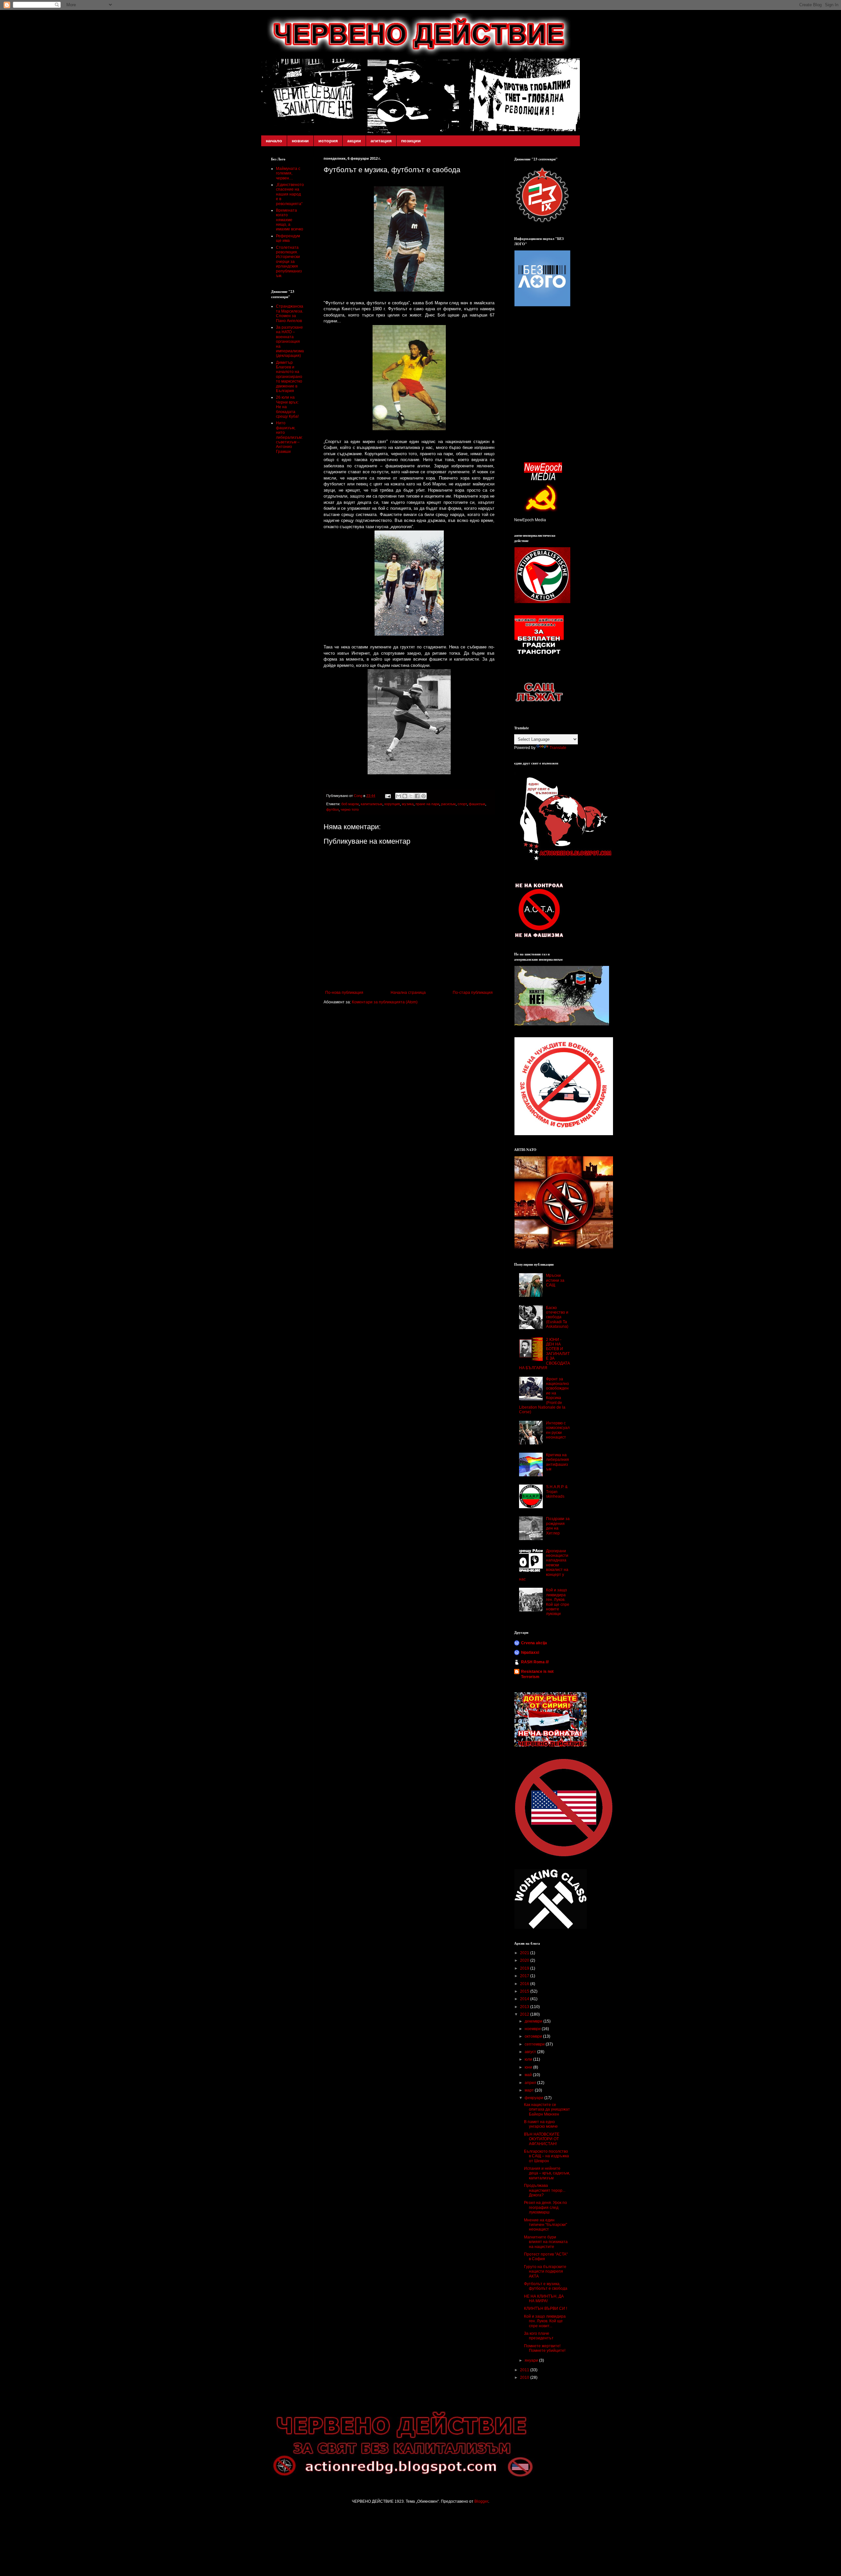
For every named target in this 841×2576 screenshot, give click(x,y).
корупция (392, 804)
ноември (533, 2029)
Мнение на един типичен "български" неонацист (546, 2225)
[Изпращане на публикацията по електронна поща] (388, 796)
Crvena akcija (534, 1643)
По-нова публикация (344, 993)
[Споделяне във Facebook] (417, 796)
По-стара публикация (473, 993)
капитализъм (372, 804)
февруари (534, 2098)
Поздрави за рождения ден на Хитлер (558, 1526)
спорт (462, 804)
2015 (525, 1991)
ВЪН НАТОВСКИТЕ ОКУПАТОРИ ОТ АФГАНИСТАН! (542, 2139)
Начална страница (408, 993)
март (530, 2090)
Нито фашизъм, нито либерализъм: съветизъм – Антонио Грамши (289, 437)
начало (274, 141)
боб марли (350, 804)
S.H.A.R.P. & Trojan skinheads (557, 1492)
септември (535, 2044)
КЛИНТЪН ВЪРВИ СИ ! (546, 2308)
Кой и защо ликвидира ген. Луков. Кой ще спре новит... (545, 2321)
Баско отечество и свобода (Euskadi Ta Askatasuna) (557, 1317)
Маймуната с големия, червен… (288, 173)
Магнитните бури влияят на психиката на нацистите (546, 2242)
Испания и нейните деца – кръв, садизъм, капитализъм (547, 2173)
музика (408, 804)
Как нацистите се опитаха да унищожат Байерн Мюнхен (547, 2109)
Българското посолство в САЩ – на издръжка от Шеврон (546, 2156)
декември (534, 2021)
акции (354, 141)
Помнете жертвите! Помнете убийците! (545, 2348)
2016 (525, 1984)
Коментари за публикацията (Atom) (385, 1002)
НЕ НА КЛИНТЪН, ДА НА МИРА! (544, 2299)
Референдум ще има (288, 238)
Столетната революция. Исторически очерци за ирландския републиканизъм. (289, 262)
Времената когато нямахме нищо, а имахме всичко (290, 220)
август (531, 2052)
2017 (525, 1976)
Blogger (481, 2501)
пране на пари (427, 804)
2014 (525, 1999)
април (531, 2083)
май (529, 2075)
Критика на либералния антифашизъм (557, 1462)
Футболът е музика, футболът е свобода (546, 2286)
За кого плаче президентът (539, 2336)
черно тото (350, 809)
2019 (525, 1968)
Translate (558, 748)
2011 (525, 2370)
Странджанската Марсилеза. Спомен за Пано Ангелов (290, 313)
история (328, 141)
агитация (381, 141)
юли (529, 2059)
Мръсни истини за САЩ (555, 1280)
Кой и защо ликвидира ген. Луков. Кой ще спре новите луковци (558, 1602)
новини (300, 141)
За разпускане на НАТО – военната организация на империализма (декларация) (290, 341)
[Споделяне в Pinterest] (423, 796)
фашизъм (477, 804)
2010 (525, 2377)
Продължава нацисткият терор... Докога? (545, 2190)
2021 (525, 1953)
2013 (525, 2007)
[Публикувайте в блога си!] (405, 796)
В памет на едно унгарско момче (541, 2124)
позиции (411, 141)
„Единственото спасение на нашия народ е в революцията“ (290, 194)
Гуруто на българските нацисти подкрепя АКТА (545, 2272)
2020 (525, 1960)
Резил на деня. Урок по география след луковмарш (546, 2207)
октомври (534, 2036)
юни (529, 2067)
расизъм (448, 804)
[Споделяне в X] (411, 796)
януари (532, 2360)
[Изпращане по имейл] (398, 796)
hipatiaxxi (530, 1652)
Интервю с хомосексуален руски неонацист (558, 1430)
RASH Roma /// (535, 1662)
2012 (525, 2014)
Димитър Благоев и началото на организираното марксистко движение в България (289, 377)
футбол (332, 809)
